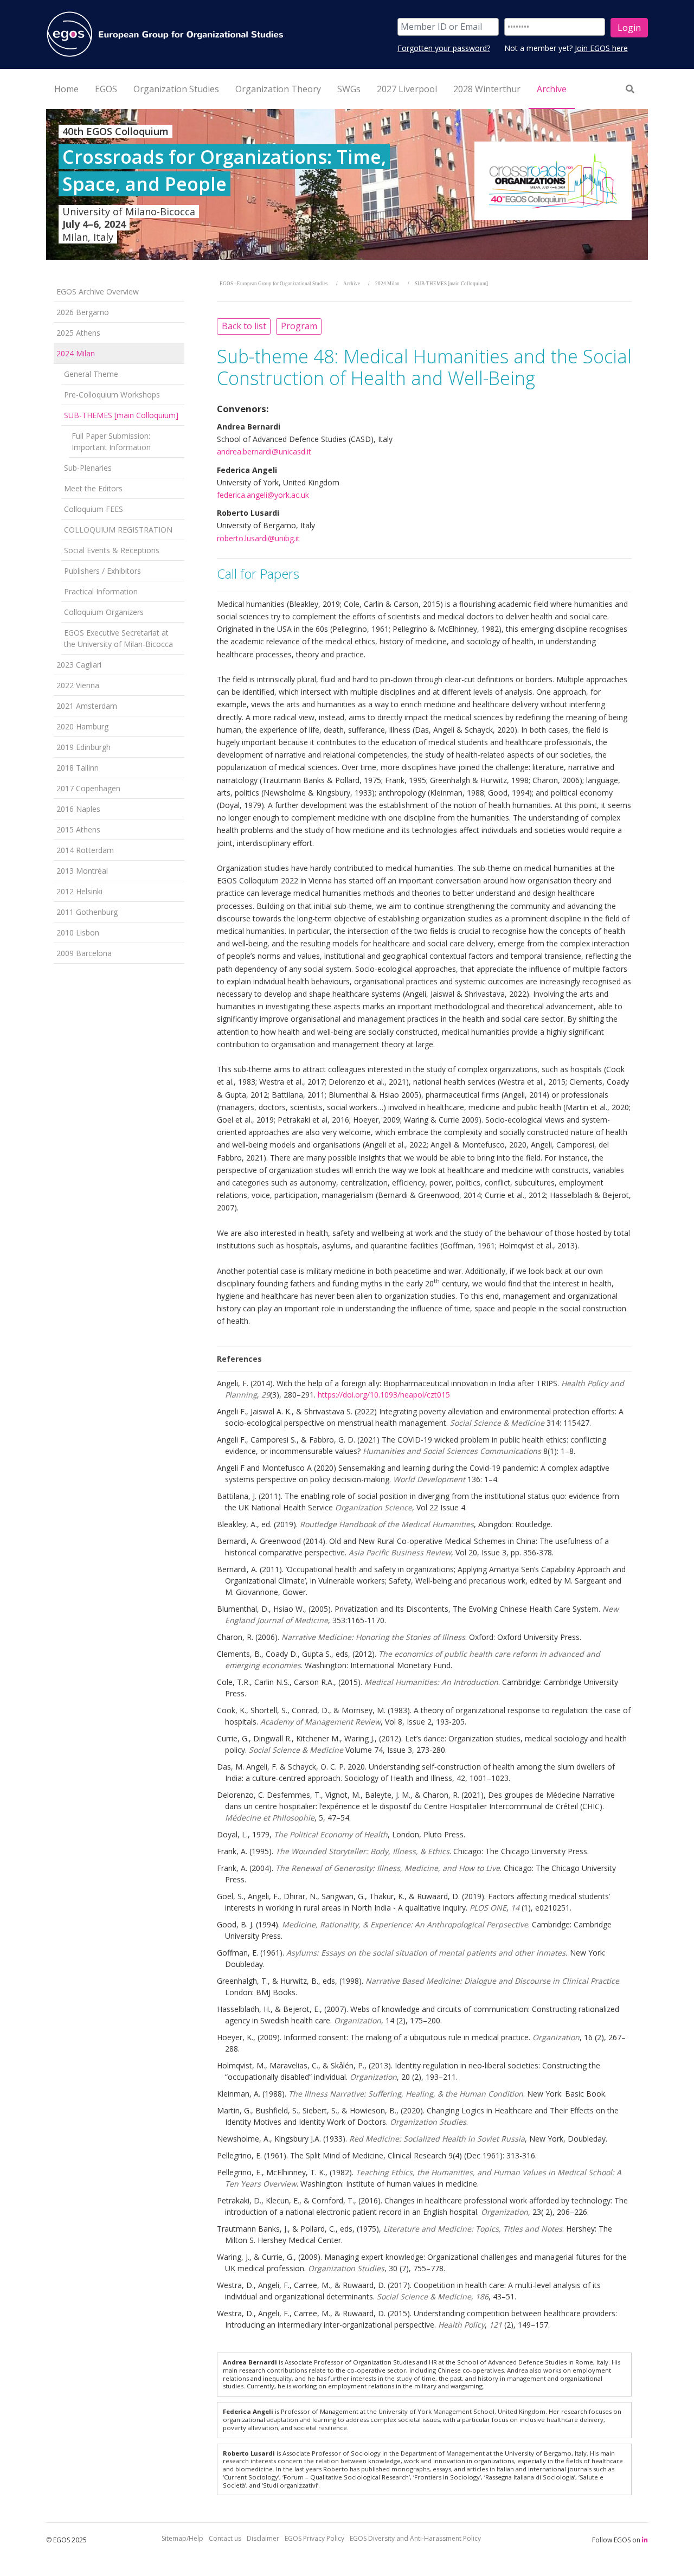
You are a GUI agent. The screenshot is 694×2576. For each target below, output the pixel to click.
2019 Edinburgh (83, 747)
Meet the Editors (93, 488)
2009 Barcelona (84, 953)
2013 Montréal (82, 871)
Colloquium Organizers (104, 612)
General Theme (91, 374)
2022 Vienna (78, 685)
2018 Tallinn (78, 768)
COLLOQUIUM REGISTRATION (118, 530)
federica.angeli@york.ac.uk (263, 495)
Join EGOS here (601, 48)
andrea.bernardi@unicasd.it (264, 451)
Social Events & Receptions (112, 550)
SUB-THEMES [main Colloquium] (121, 415)
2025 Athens (78, 333)
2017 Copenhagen (88, 788)
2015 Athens (78, 829)
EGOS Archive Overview (98, 291)
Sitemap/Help (182, 2538)
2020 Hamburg (82, 726)
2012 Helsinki (79, 891)
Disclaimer (263, 2538)
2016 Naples (78, 809)
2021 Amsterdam (87, 706)
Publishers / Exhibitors (102, 571)
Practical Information (101, 591)
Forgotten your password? (444, 48)
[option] (347, 184)
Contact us (225, 2538)
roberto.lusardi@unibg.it (258, 538)
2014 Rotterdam (85, 850)
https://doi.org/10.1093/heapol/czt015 (384, 1395)
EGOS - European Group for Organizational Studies (274, 284)
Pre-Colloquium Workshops (112, 395)
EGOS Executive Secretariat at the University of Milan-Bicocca (118, 638)
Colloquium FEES (94, 509)
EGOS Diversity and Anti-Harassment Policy (415, 2538)
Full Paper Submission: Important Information (111, 441)
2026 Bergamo (83, 312)
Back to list (244, 326)
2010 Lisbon (78, 933)
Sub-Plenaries (88, 468)
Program (299, 326)
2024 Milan (76, 353)
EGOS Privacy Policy (314, 2538)
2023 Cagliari (79, 665)
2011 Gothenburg (87, 912)
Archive (352, 284)
